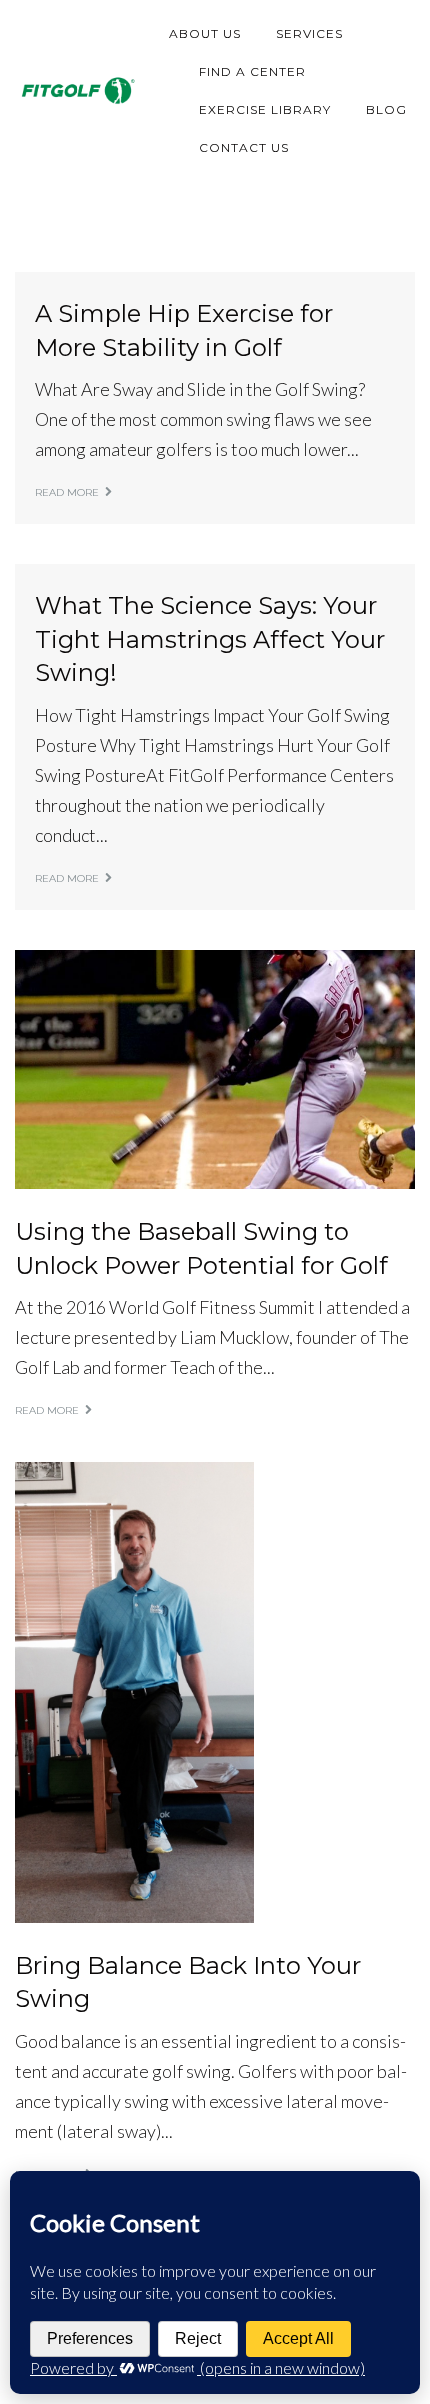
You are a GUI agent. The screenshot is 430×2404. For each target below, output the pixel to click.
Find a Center (252, 71)
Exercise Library (265, 109)
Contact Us (244, 147)
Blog (386, 109)
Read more (67, 492)
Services (309, 33)
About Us (205, 33)
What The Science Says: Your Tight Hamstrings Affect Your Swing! (210, 639)
